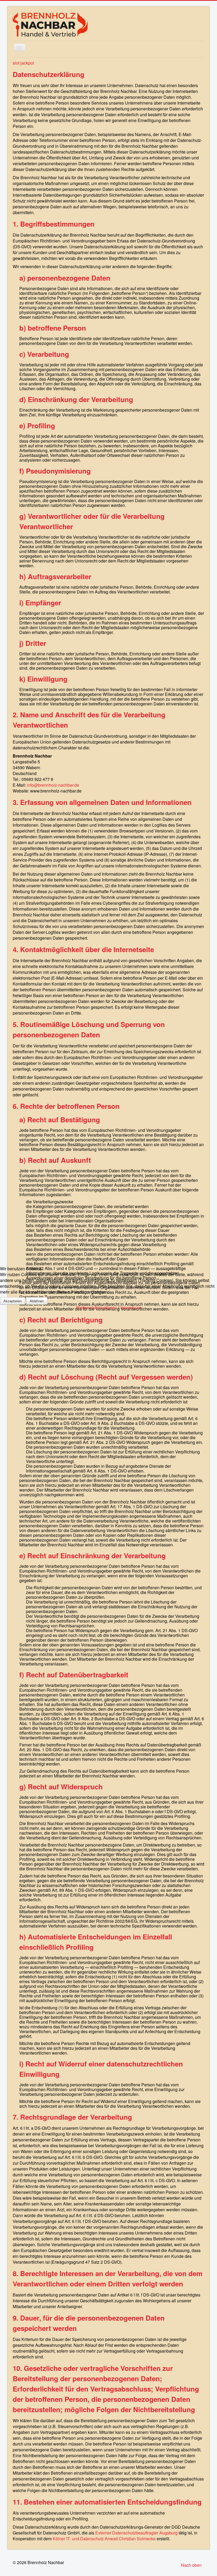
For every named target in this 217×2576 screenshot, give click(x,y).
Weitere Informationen (97, 1307)
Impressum (131, 1307)
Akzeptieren (13, 1301)
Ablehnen (37, 1301)
